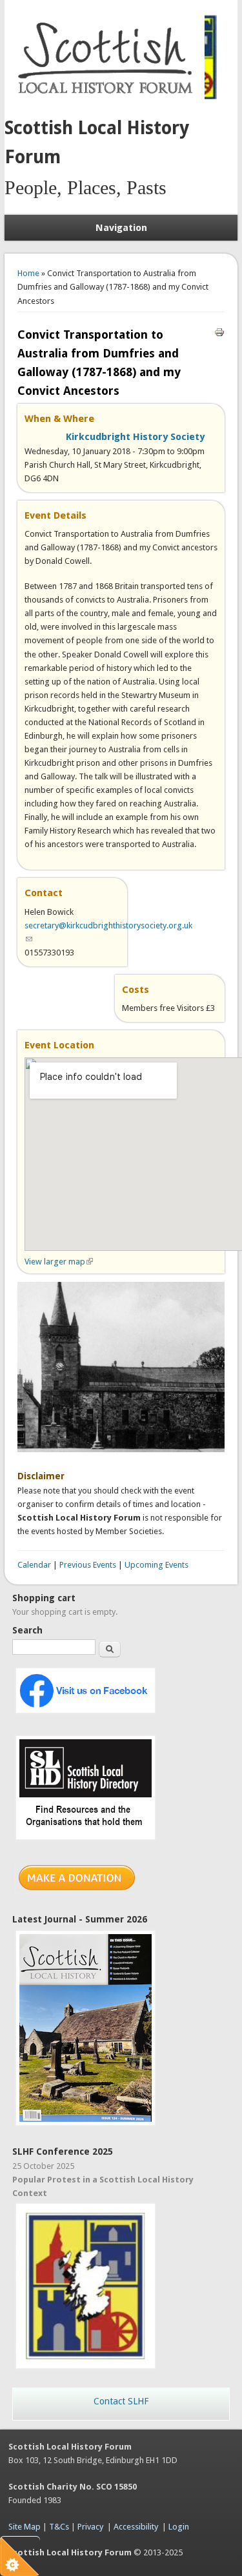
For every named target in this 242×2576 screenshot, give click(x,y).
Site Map (25, 2527)
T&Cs (59, 2527)
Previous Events (88, 1565)
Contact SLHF (121, 2401)
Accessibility (136, 2527)
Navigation (121, 228)
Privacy (90, 2527)
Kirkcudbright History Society (135, 437)
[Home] (108, 100)
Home (28, 273)
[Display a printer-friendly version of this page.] (219, 332)
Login (179, 2527)
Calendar (34, 1565)
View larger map (59, 1262)
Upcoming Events (156, 1565)
